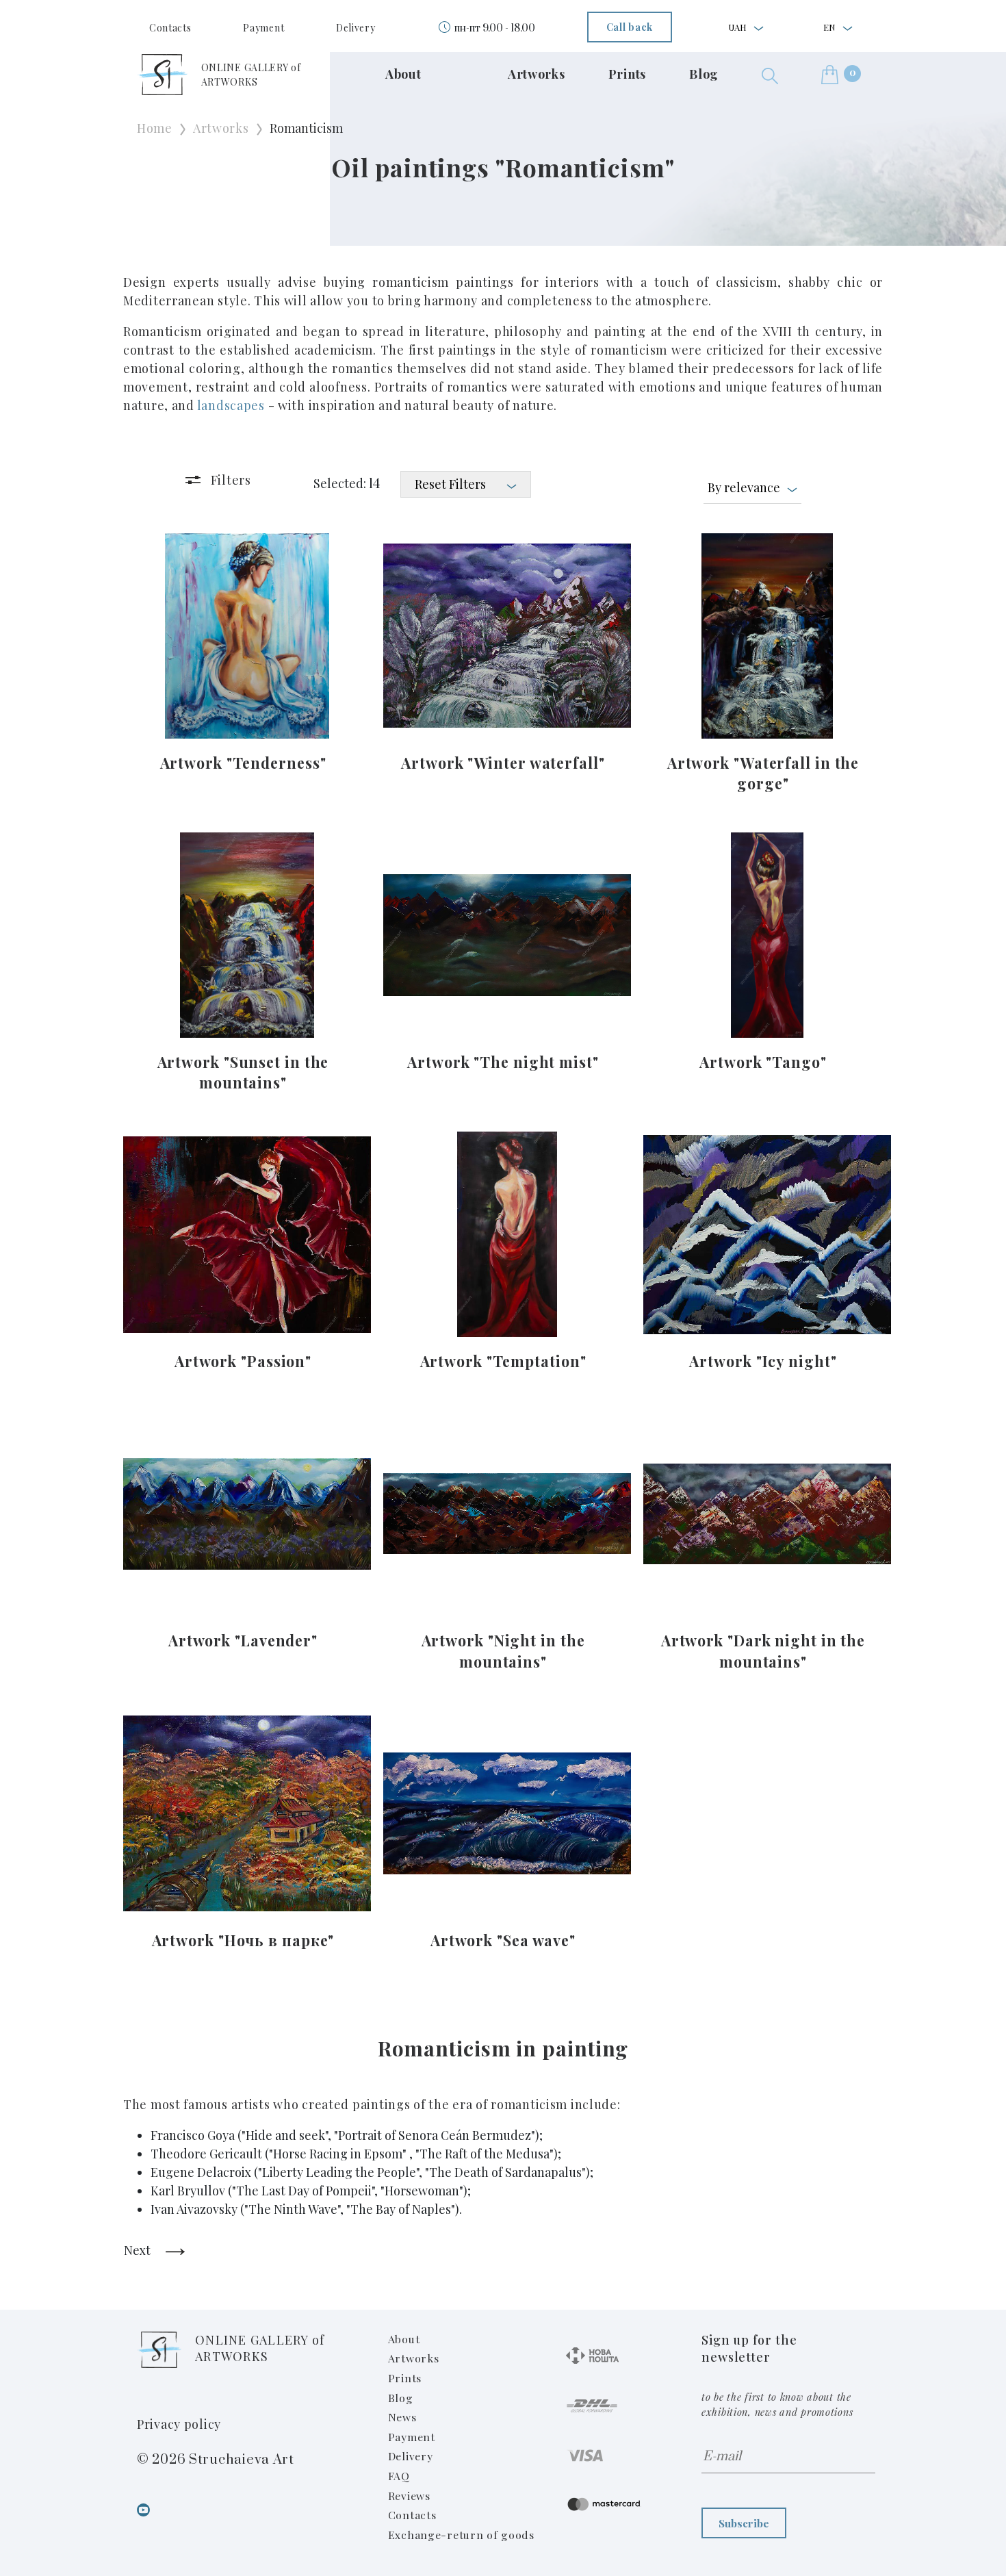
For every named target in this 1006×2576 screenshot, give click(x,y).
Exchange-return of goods (461, 2535)
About (403, 74)
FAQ (399, 2476)
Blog (704, 74)
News (402, 2417)
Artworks (537, 74)
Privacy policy (179, 2424)
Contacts (170, 28)
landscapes (231, 405)
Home (155, 128)
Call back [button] (630, 27)
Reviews (409, 2496)
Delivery (356, 28)
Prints (627, 74)
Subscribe (744, 2523)
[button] (770, 74)
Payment (263, 28)
